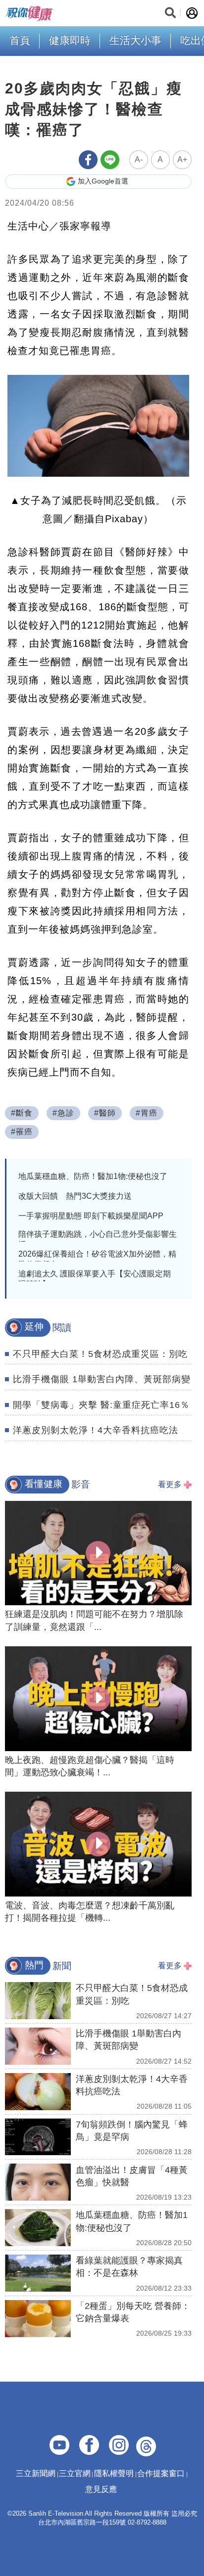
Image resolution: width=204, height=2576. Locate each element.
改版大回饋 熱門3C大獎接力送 (75, 1196)
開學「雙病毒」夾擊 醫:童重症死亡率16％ (101, 1405)
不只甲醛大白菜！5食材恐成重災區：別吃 (100, 1354)
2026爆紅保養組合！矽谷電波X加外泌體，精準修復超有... (97, 1259)
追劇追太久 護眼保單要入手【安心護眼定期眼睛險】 (95, 1279)
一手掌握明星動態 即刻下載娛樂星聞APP (91, 1216)
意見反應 (101, 2489)
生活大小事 (135, 40)
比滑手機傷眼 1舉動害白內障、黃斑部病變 (102, 1379)
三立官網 (75, 2473)
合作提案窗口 (161, 2473)
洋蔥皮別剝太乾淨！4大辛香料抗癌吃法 (96, 1430)
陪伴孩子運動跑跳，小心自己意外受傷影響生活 (98, 1239)
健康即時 (70, 40)
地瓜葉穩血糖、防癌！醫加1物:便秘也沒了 (93, 1176)
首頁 (20, 40)
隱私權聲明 (114, 2473)
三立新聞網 (36, 2473)
